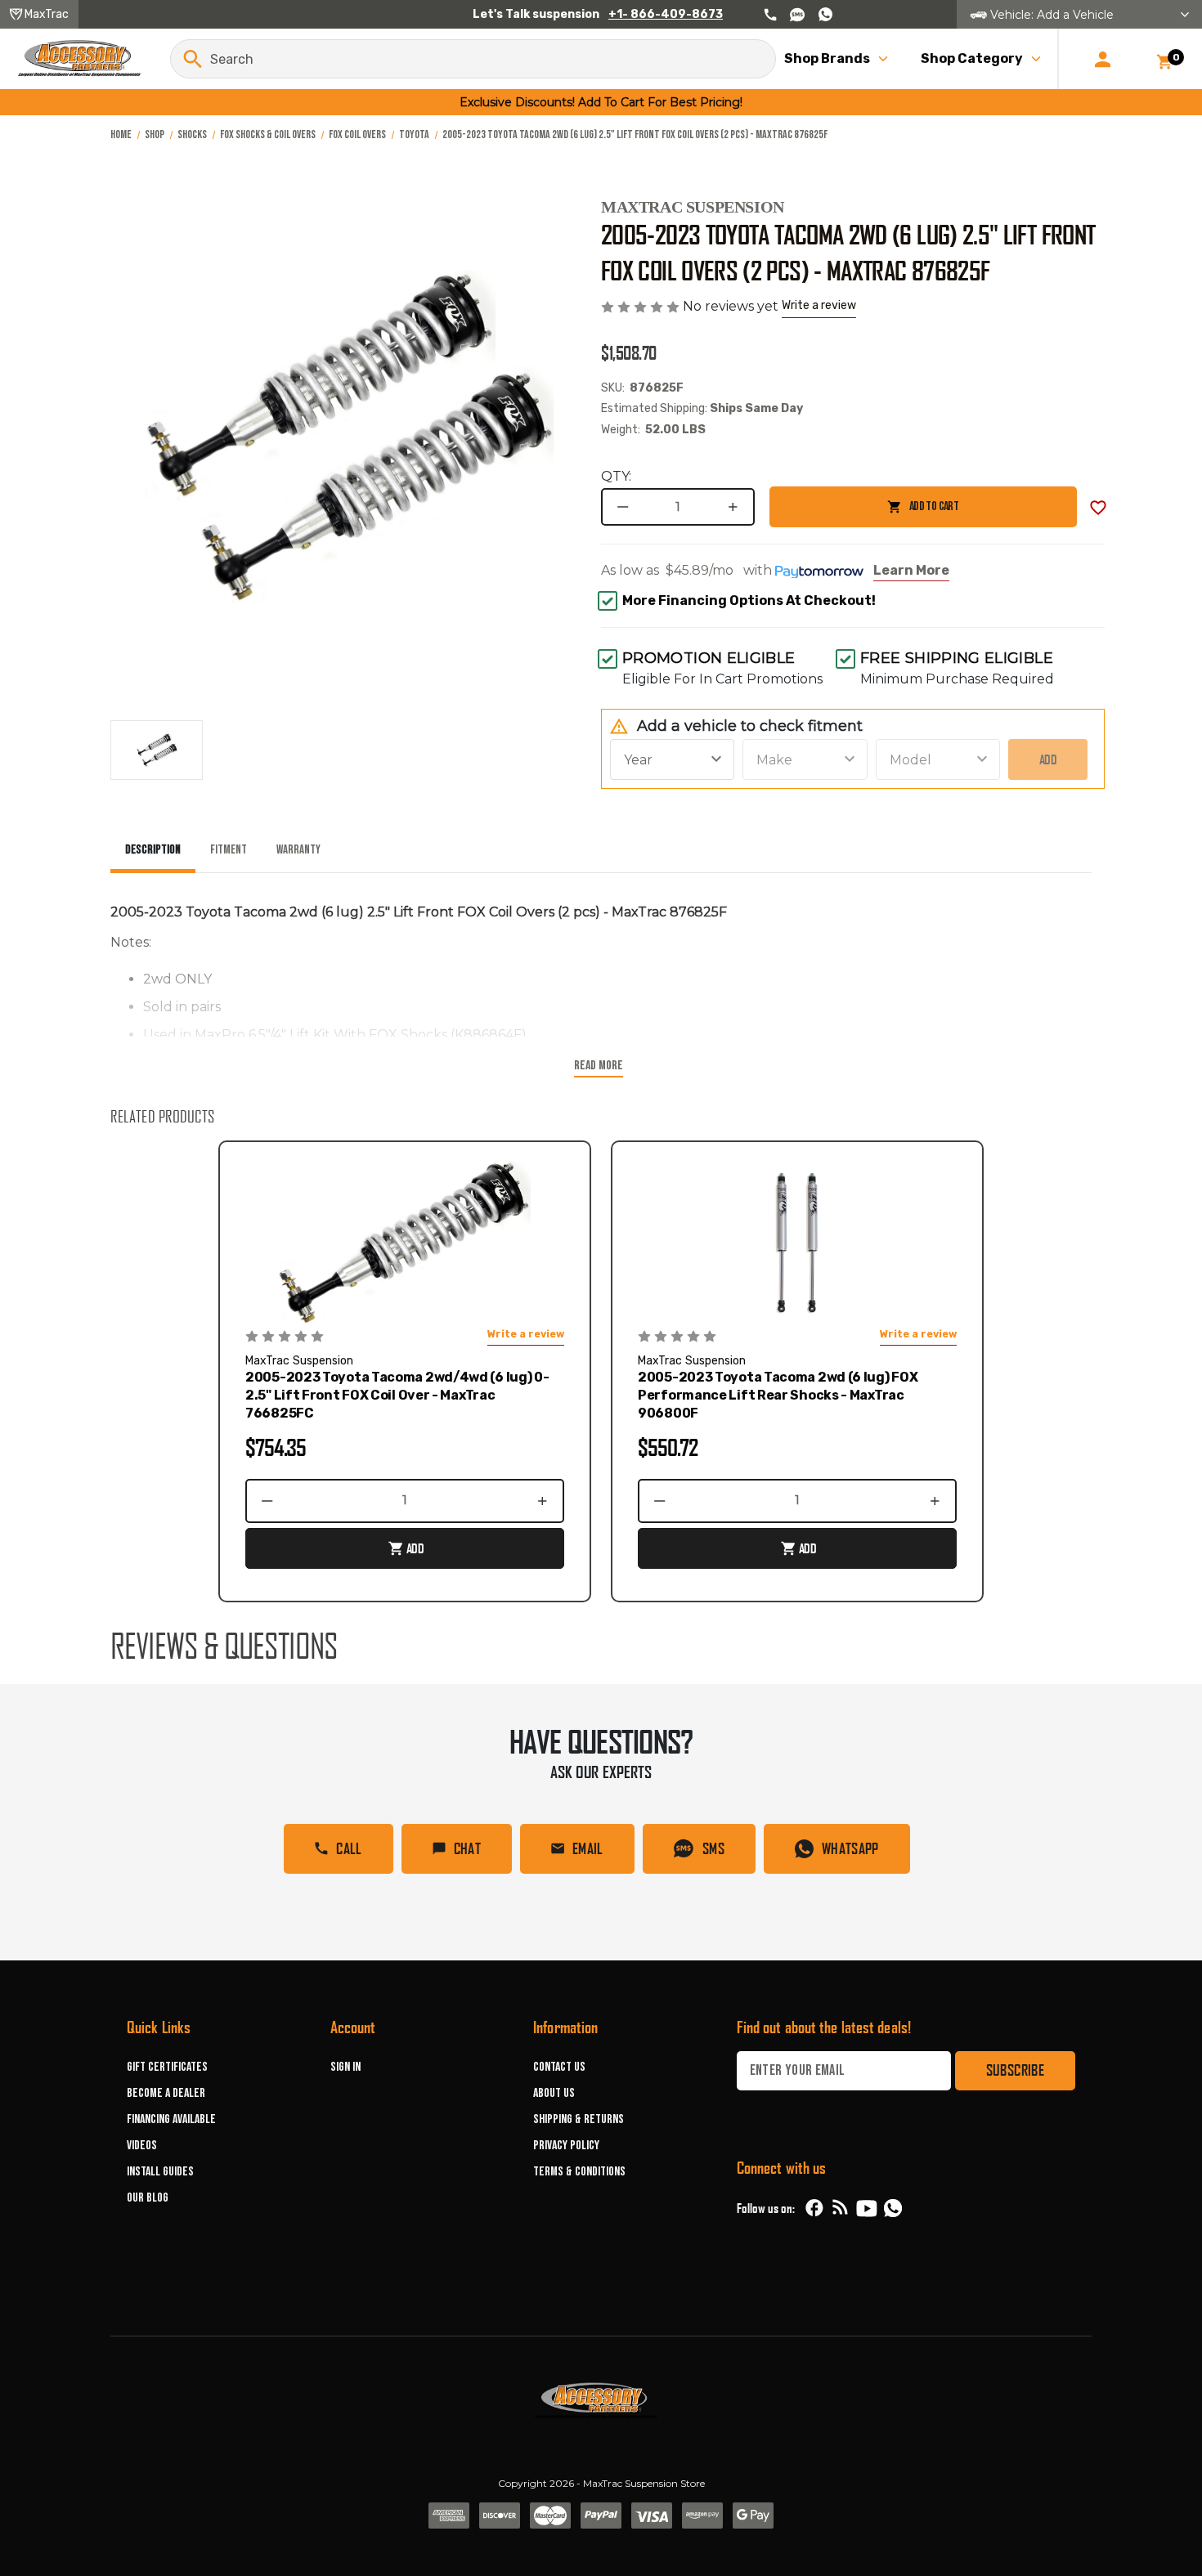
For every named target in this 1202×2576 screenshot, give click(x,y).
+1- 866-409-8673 (666, 14)
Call (349, 1848)
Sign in (345, 2067)
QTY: (616, 476)
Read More (599, 1066)
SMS (713, 1848)
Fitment (229, 850)
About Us (554, 2093)
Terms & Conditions (579, 2172)
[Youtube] (867, 2208)
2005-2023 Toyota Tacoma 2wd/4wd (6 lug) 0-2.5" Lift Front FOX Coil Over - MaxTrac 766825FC (397, 1395)
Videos (142, 2146)
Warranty (298, 850)
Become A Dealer (166, 2093)
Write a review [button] (819, 305)
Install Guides (160, 2172)
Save (1098, 508)
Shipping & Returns (579, 2119)
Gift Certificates (167, 2067)
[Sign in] (1103, 59)
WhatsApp (850, 1848)
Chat (467, 1848)
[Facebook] (814, 2208)
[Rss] (841, 2208)
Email (588, 1848)
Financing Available (171, 2119)
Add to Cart (864, 513)
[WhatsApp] (893, 2211)
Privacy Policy (566, 2146)
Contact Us (559, 2067)
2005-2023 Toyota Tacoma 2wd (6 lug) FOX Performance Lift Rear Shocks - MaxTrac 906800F (778, 1395)
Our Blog (148, 2198)
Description (153, 850)
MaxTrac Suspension (693, 207)
